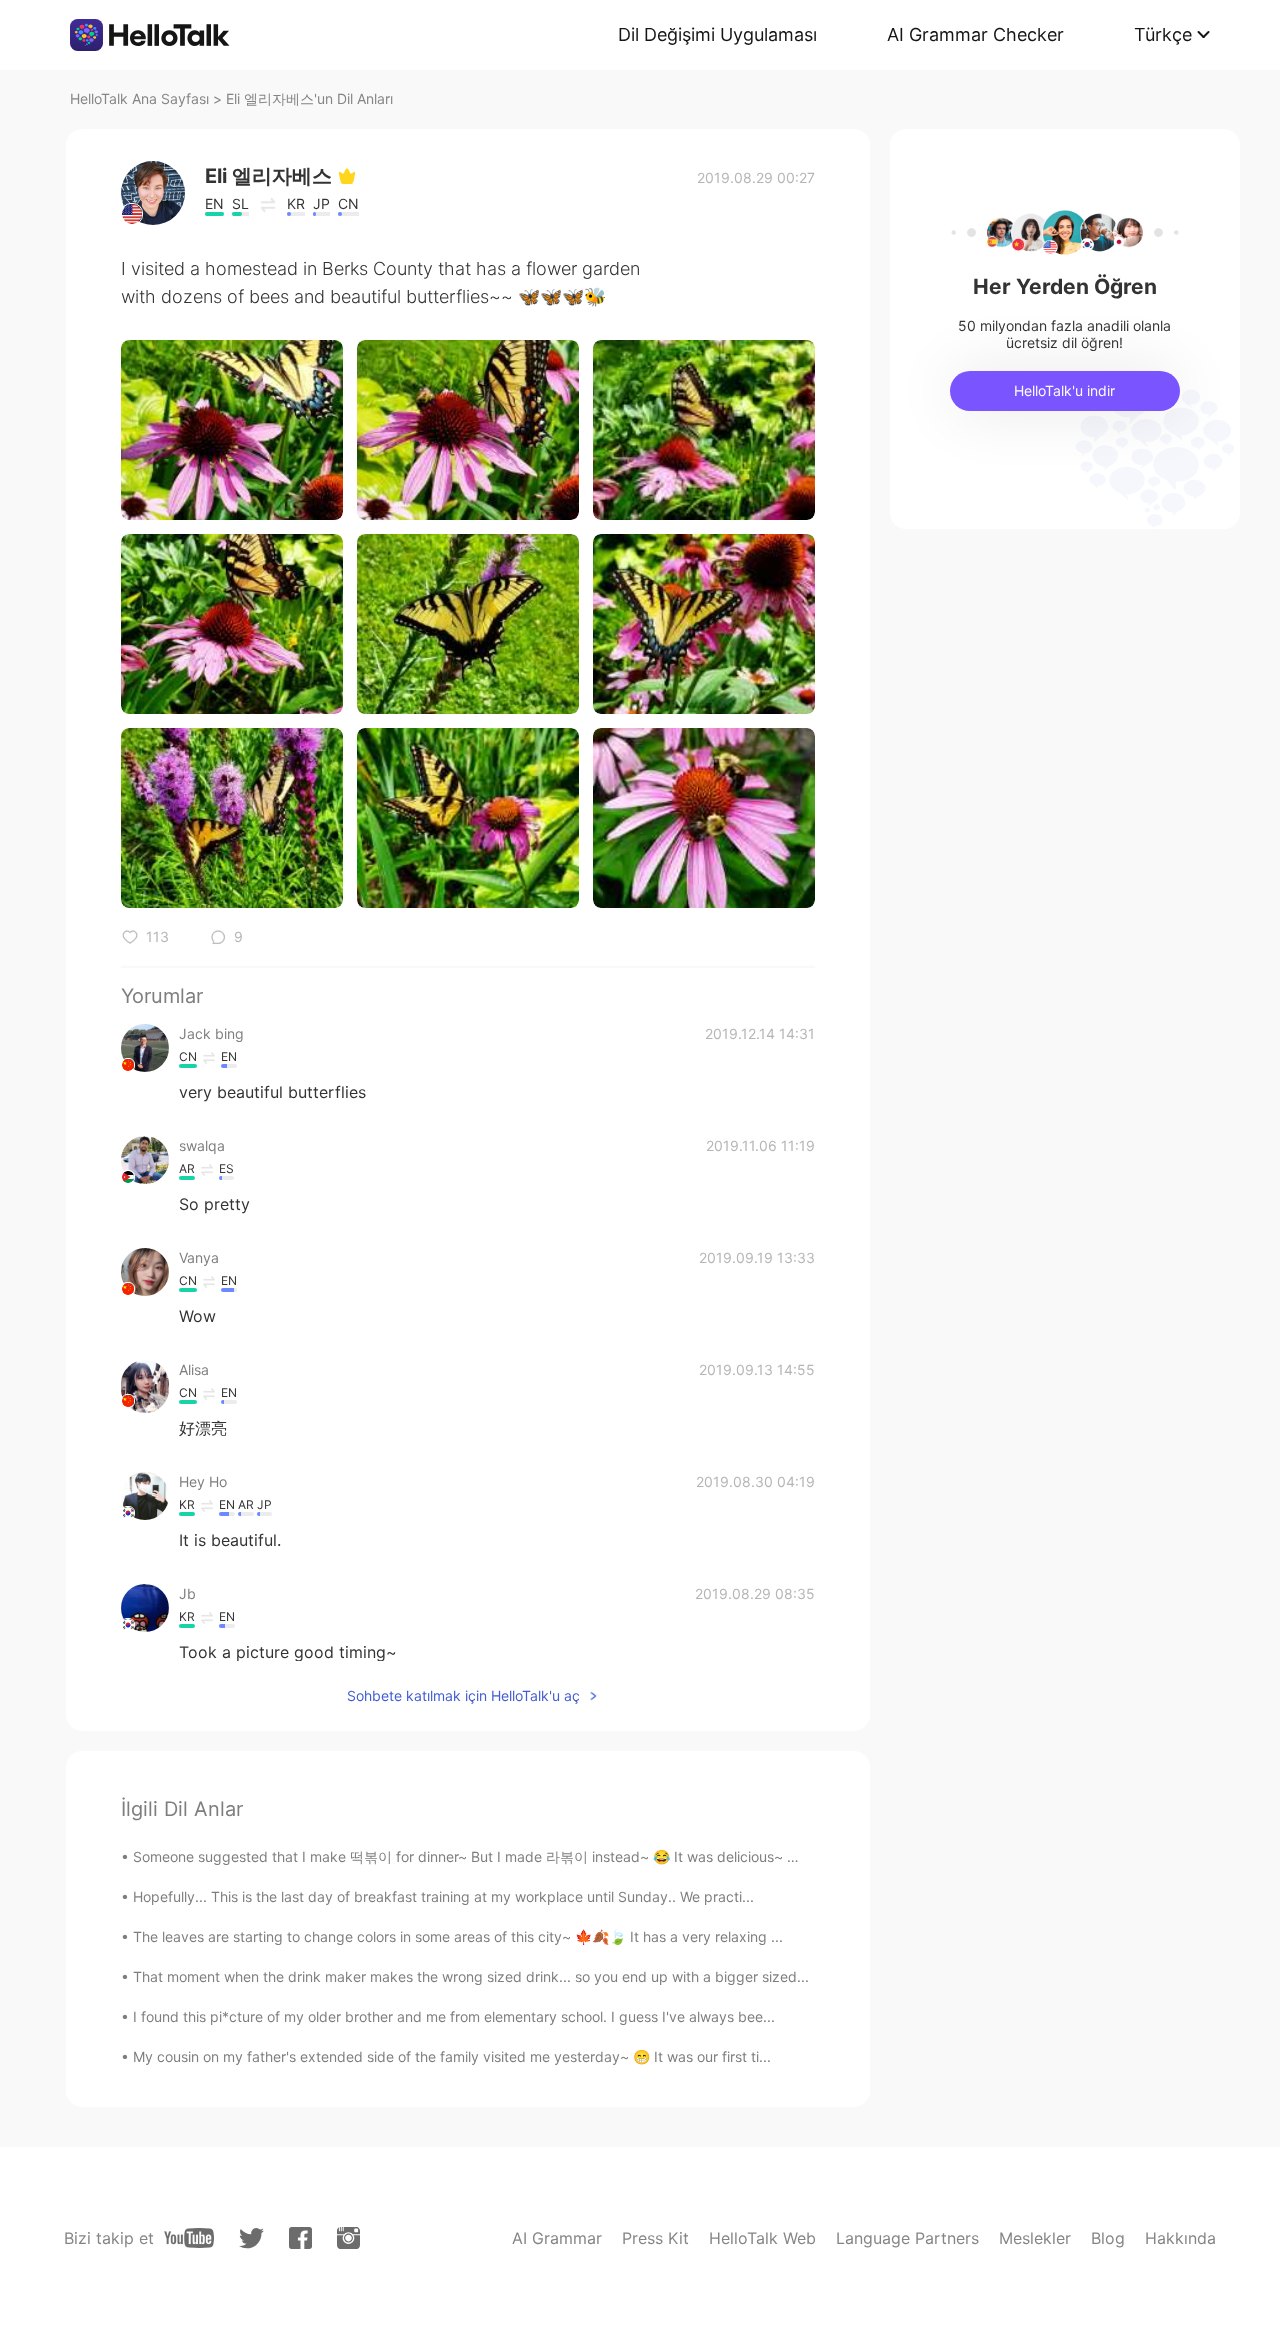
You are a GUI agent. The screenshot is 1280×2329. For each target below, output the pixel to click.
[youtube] (189, 2238)
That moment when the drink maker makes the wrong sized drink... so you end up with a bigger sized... (471, 1976)
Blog (1108, 2238)
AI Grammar (557, 2238)
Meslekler (1035, 2238)
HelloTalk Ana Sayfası (139, 98)
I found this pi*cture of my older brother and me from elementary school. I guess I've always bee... (454, 2016)
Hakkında (1180, 2238)
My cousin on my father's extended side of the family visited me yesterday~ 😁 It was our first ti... (452, 2056)
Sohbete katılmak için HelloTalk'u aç (463, 1695)
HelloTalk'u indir (1064, 390)
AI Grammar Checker (975, 34)
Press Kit (655, 2238)
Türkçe (1163, 34)
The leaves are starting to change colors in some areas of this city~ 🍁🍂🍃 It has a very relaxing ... (458, 1936)
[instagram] (348, 2238)
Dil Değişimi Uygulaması (717, 34)
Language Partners (907, 2238)
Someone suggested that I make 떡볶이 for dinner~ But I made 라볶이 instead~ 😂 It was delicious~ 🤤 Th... (485, 1856)
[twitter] (251, 2238)
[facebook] (300, 2238)
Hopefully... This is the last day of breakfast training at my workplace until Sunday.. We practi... (443, 1896)
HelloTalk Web (762, 2238)
